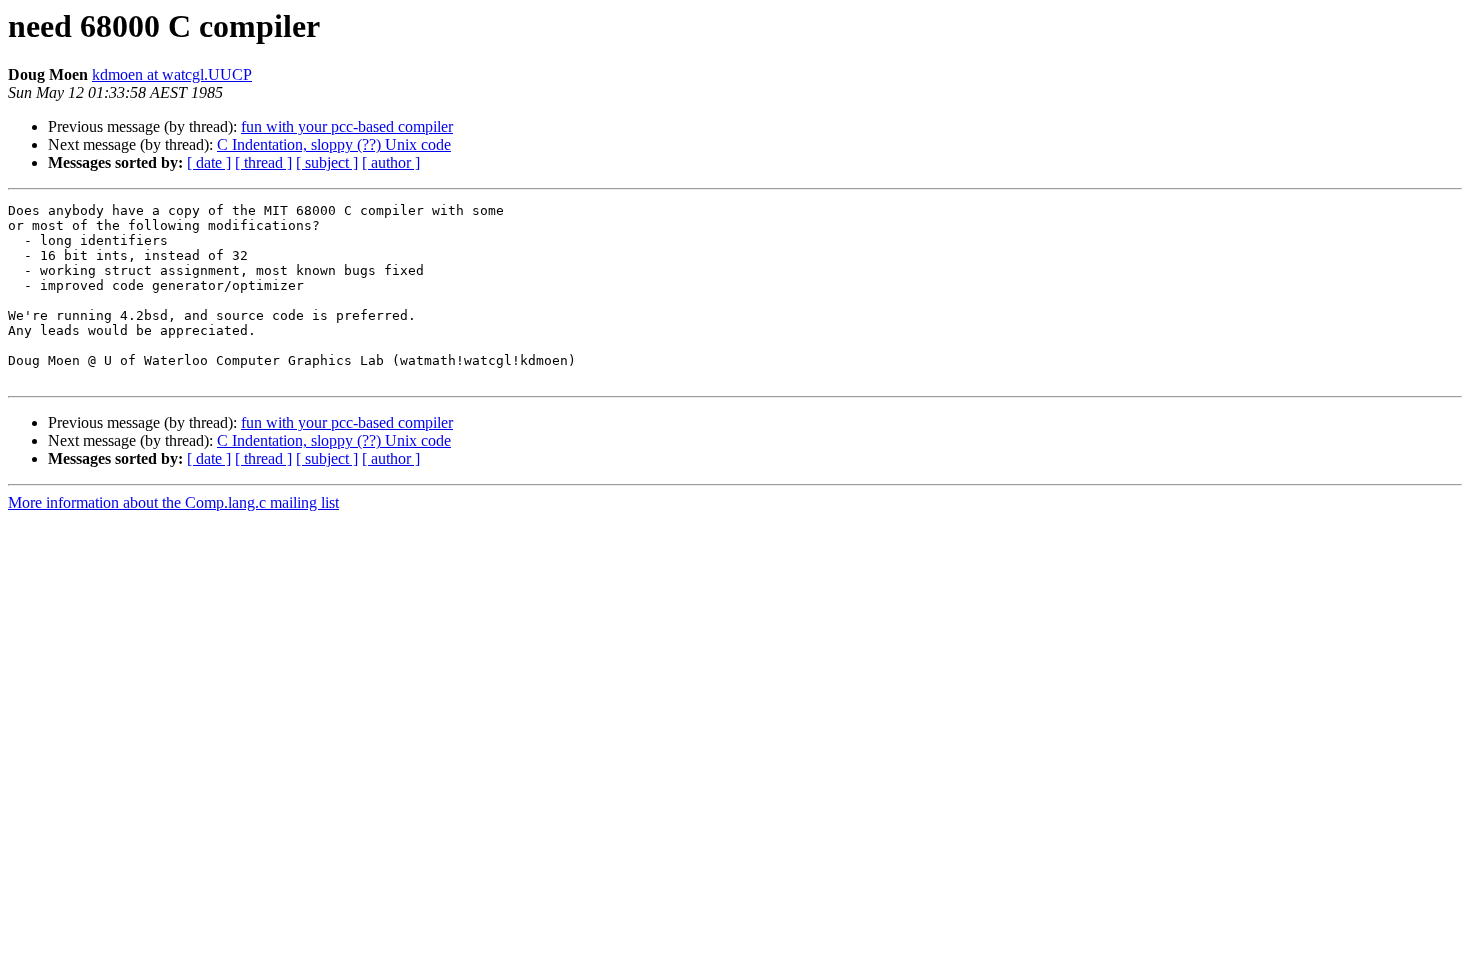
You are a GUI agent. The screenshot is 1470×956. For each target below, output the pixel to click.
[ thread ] (263, 162)
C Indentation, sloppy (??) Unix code (334, 144)
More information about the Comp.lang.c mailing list (173, 502)
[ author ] (391, 162)
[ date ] (209, 162)
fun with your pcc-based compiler (347, 126)
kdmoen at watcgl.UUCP (172, 74)
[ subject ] (327, 162)
